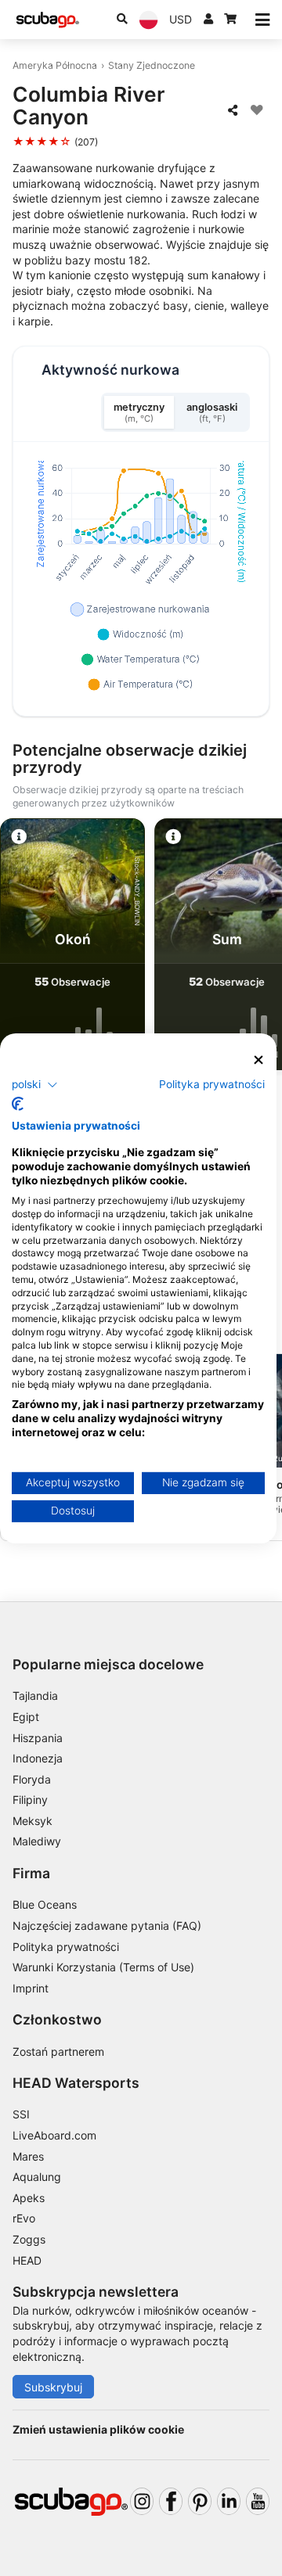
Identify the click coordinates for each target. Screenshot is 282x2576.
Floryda (32, 1779)
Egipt (26, 1717)
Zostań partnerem (58, 2051)
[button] (35, 1085)
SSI (21, 2114)
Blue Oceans (45, 1904)
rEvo (24, 2218)
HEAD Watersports (76, 2083)
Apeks (29, 2198)
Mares (28, 2156)
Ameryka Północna (55, 65)
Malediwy (37, 1841)
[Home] (48, 20)
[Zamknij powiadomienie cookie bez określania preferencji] (258, 1060)
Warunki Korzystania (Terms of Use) (103, 1967)
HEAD (27, 2260)
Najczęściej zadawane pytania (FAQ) (107, 1926)
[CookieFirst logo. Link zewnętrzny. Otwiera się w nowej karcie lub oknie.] (18, 1104)
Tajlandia (35, 1696)
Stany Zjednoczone (152, 65)
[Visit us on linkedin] (229, 2501)
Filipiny (30, 1800)
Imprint (31, 1988)
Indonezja (38, 1758)
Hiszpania (38, 1738)
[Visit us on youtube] (258, 2501)
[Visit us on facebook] (171, 2501)
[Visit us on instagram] (142, 2501)
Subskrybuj (53, 2387)
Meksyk (33, 1821)
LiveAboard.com (54, 2135)
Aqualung (37, 2177)
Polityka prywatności (66, 1947)
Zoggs (29, 2239)
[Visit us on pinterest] (200, 2501)
